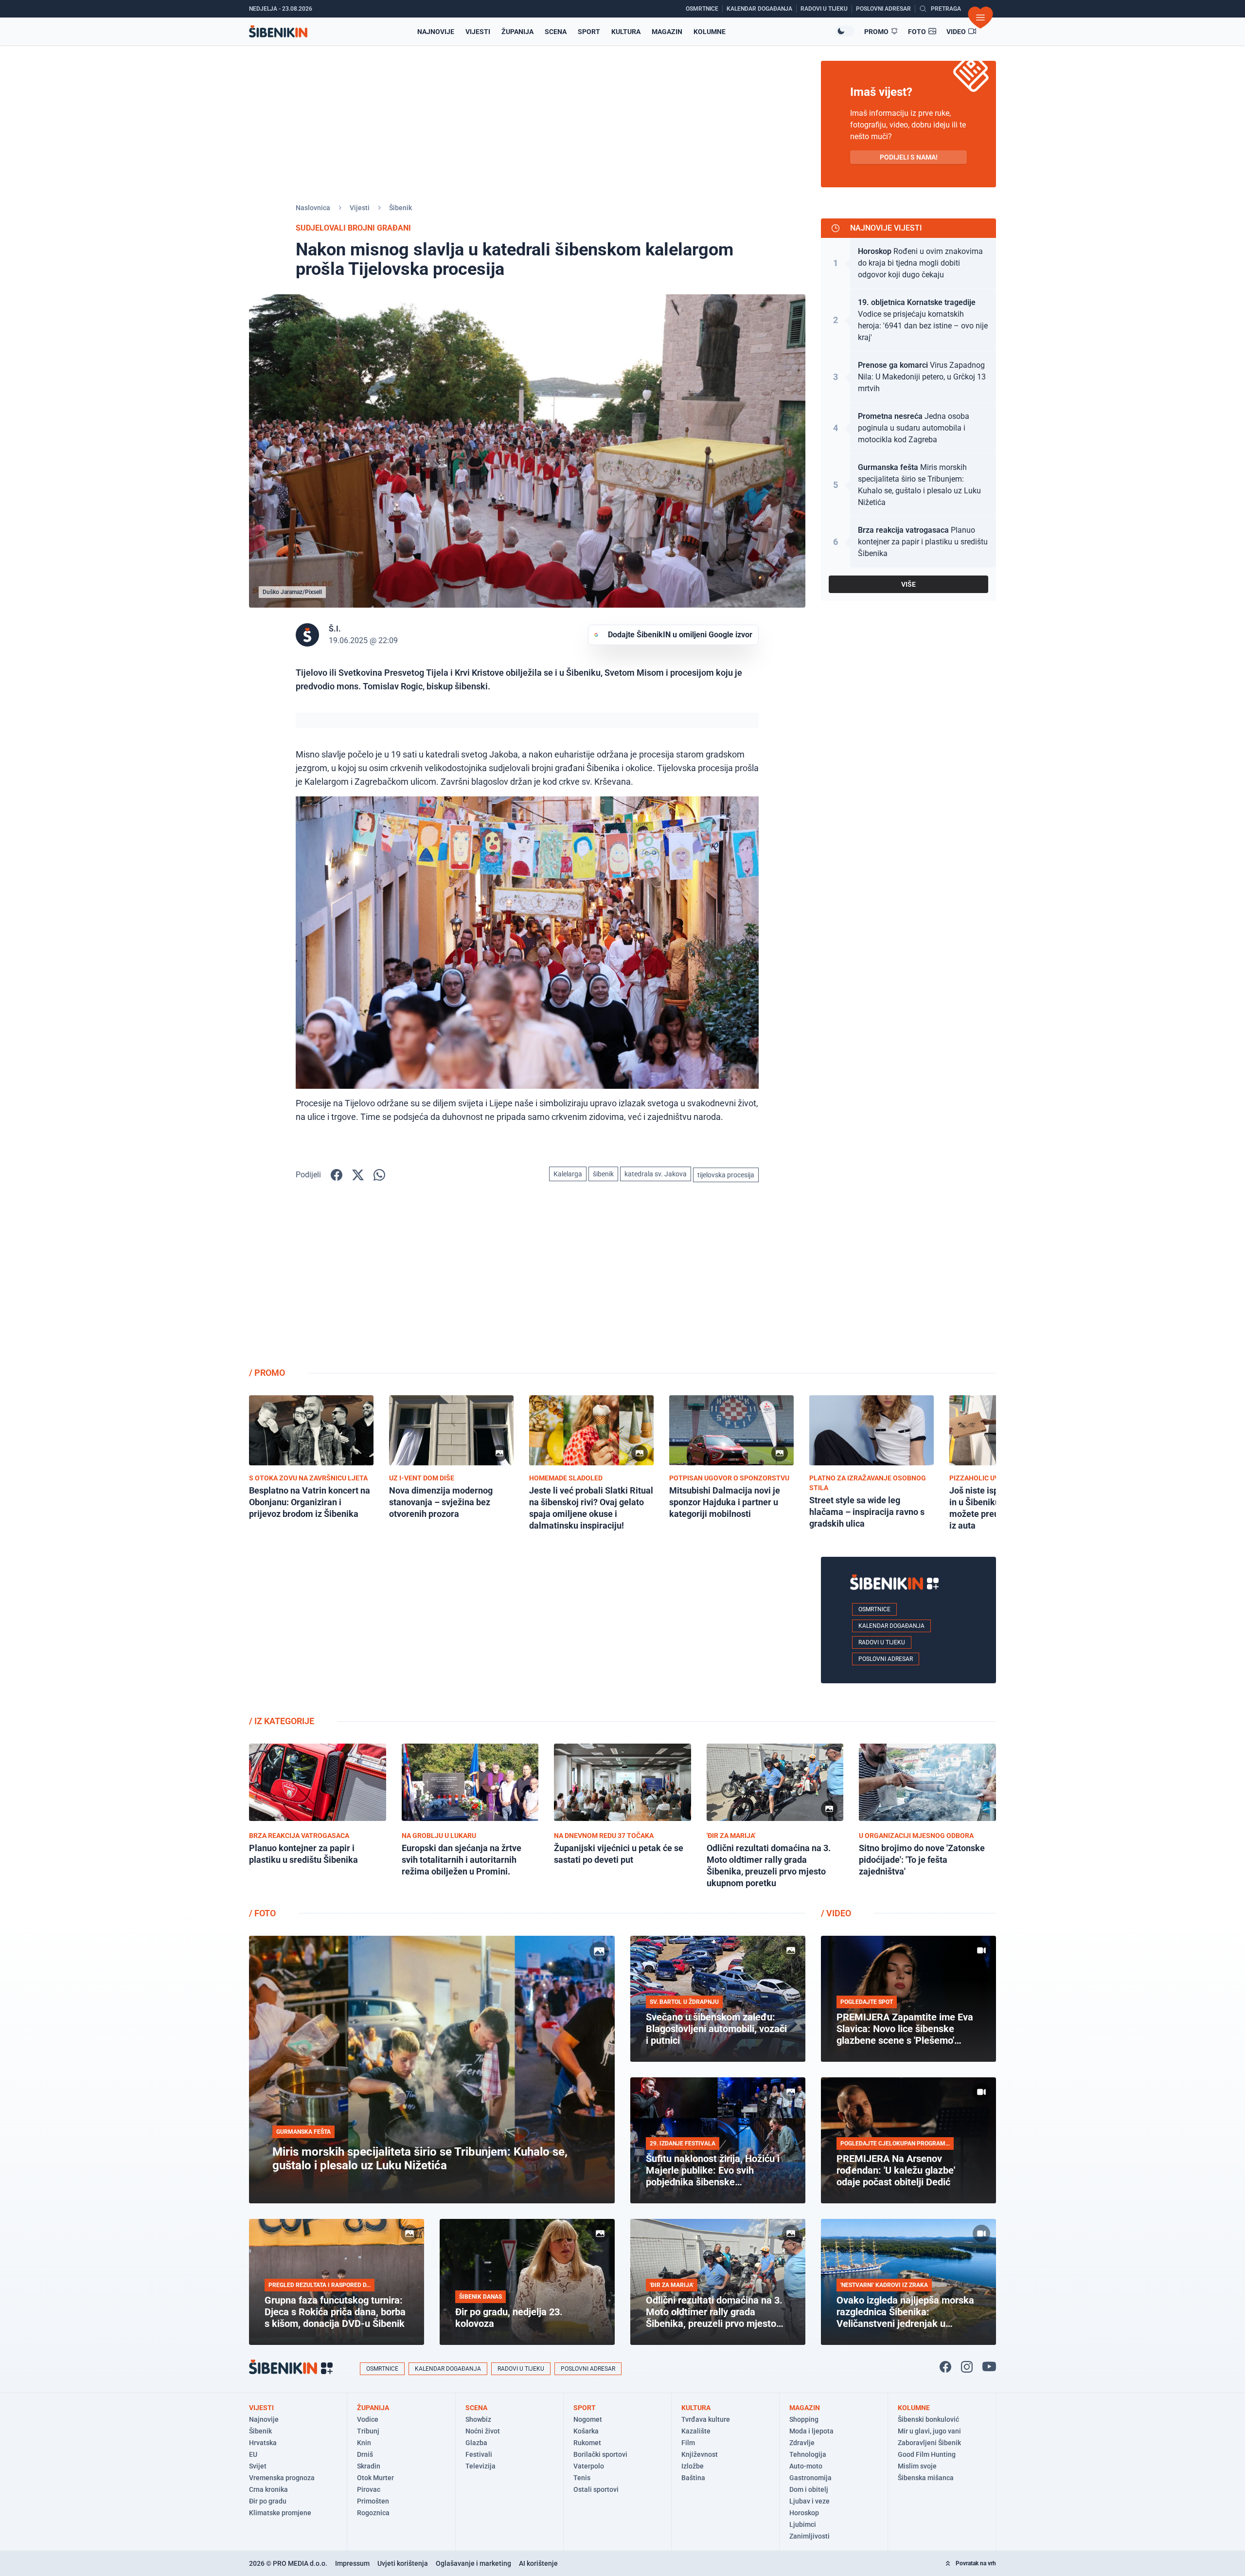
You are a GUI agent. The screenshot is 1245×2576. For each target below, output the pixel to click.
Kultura (626, 32)
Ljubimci (803, 2524)
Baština (693, 2478)
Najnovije (436, 32)
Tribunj (368, 2431)
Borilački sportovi (600, 2454)
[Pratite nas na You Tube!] (989, 2367)
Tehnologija (808, 2454)
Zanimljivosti (809, 2536)
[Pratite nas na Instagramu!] (967, 2367)
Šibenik (400, 208)
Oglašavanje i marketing (473, 2563)
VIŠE (908, 584)
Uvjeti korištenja (403, 2563)
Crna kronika (268, 2489)
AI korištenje (538, 2563)
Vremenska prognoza (282, 2478)
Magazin (667, 32)
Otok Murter (375, 2478)
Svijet (258, 2466)
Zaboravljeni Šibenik (929, 2443)
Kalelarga (568, 1174)
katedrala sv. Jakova (656, 1174)
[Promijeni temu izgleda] (845, 31)
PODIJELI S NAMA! (909, 157)
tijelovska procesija (726, 1175)
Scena (556, 32)
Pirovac (369, 2489)
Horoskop (804, 2513)
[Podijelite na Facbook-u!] (337, 1175)
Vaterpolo (589, 2466)
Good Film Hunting (927, 2454)
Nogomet (588, 2419)
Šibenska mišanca (926, 2478)
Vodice (368, 2419)
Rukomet (587, 2443)
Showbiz (478, 2419)
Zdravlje (802, 2443)
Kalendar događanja (891, 1626)
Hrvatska (263, 2443)
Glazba (476, 2443)
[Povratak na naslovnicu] (278, 31)
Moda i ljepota (811, 2431)
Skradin (369, 2466)
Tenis (582, 2478)
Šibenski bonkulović (928, 2419)
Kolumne (710, 32)
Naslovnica (313, 208)
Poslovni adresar (886, 1659)
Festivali (479, 2454)
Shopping (804, 2419)
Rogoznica (373, 2513)
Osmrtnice (874, 1609)
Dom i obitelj (809, 2489)
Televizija (480, 2466)
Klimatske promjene (280, 2513)
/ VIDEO (836, 1913)
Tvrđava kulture (706, 2419)
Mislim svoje (917, 2466)
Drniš (365, 2454)
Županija (517, 32)
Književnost (700, 2454)
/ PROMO (267, 1373)
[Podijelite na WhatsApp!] (379, 1175)
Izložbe (693, 2466)
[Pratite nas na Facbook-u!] (945, 2367)
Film (688, 2443)
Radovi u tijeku (882, 1642)
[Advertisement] (908, 1282)
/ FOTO (262, 1913)
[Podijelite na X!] (358, 1175)
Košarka (586, 2431)
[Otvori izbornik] (980, 18)
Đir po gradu (268, 2501)
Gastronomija (810, 2478)
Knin (364, 2443)
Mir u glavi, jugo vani (929, 2431)
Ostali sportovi (596, 2489)
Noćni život (483, 2431)
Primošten (373, 2501)
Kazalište (696, 2431)
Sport (589, 32)
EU (253, 2454)
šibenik (603, 1174)
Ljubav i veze (809, 2501)
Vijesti (478, 32)
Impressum (352, 2563)
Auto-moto (806, 2466)
